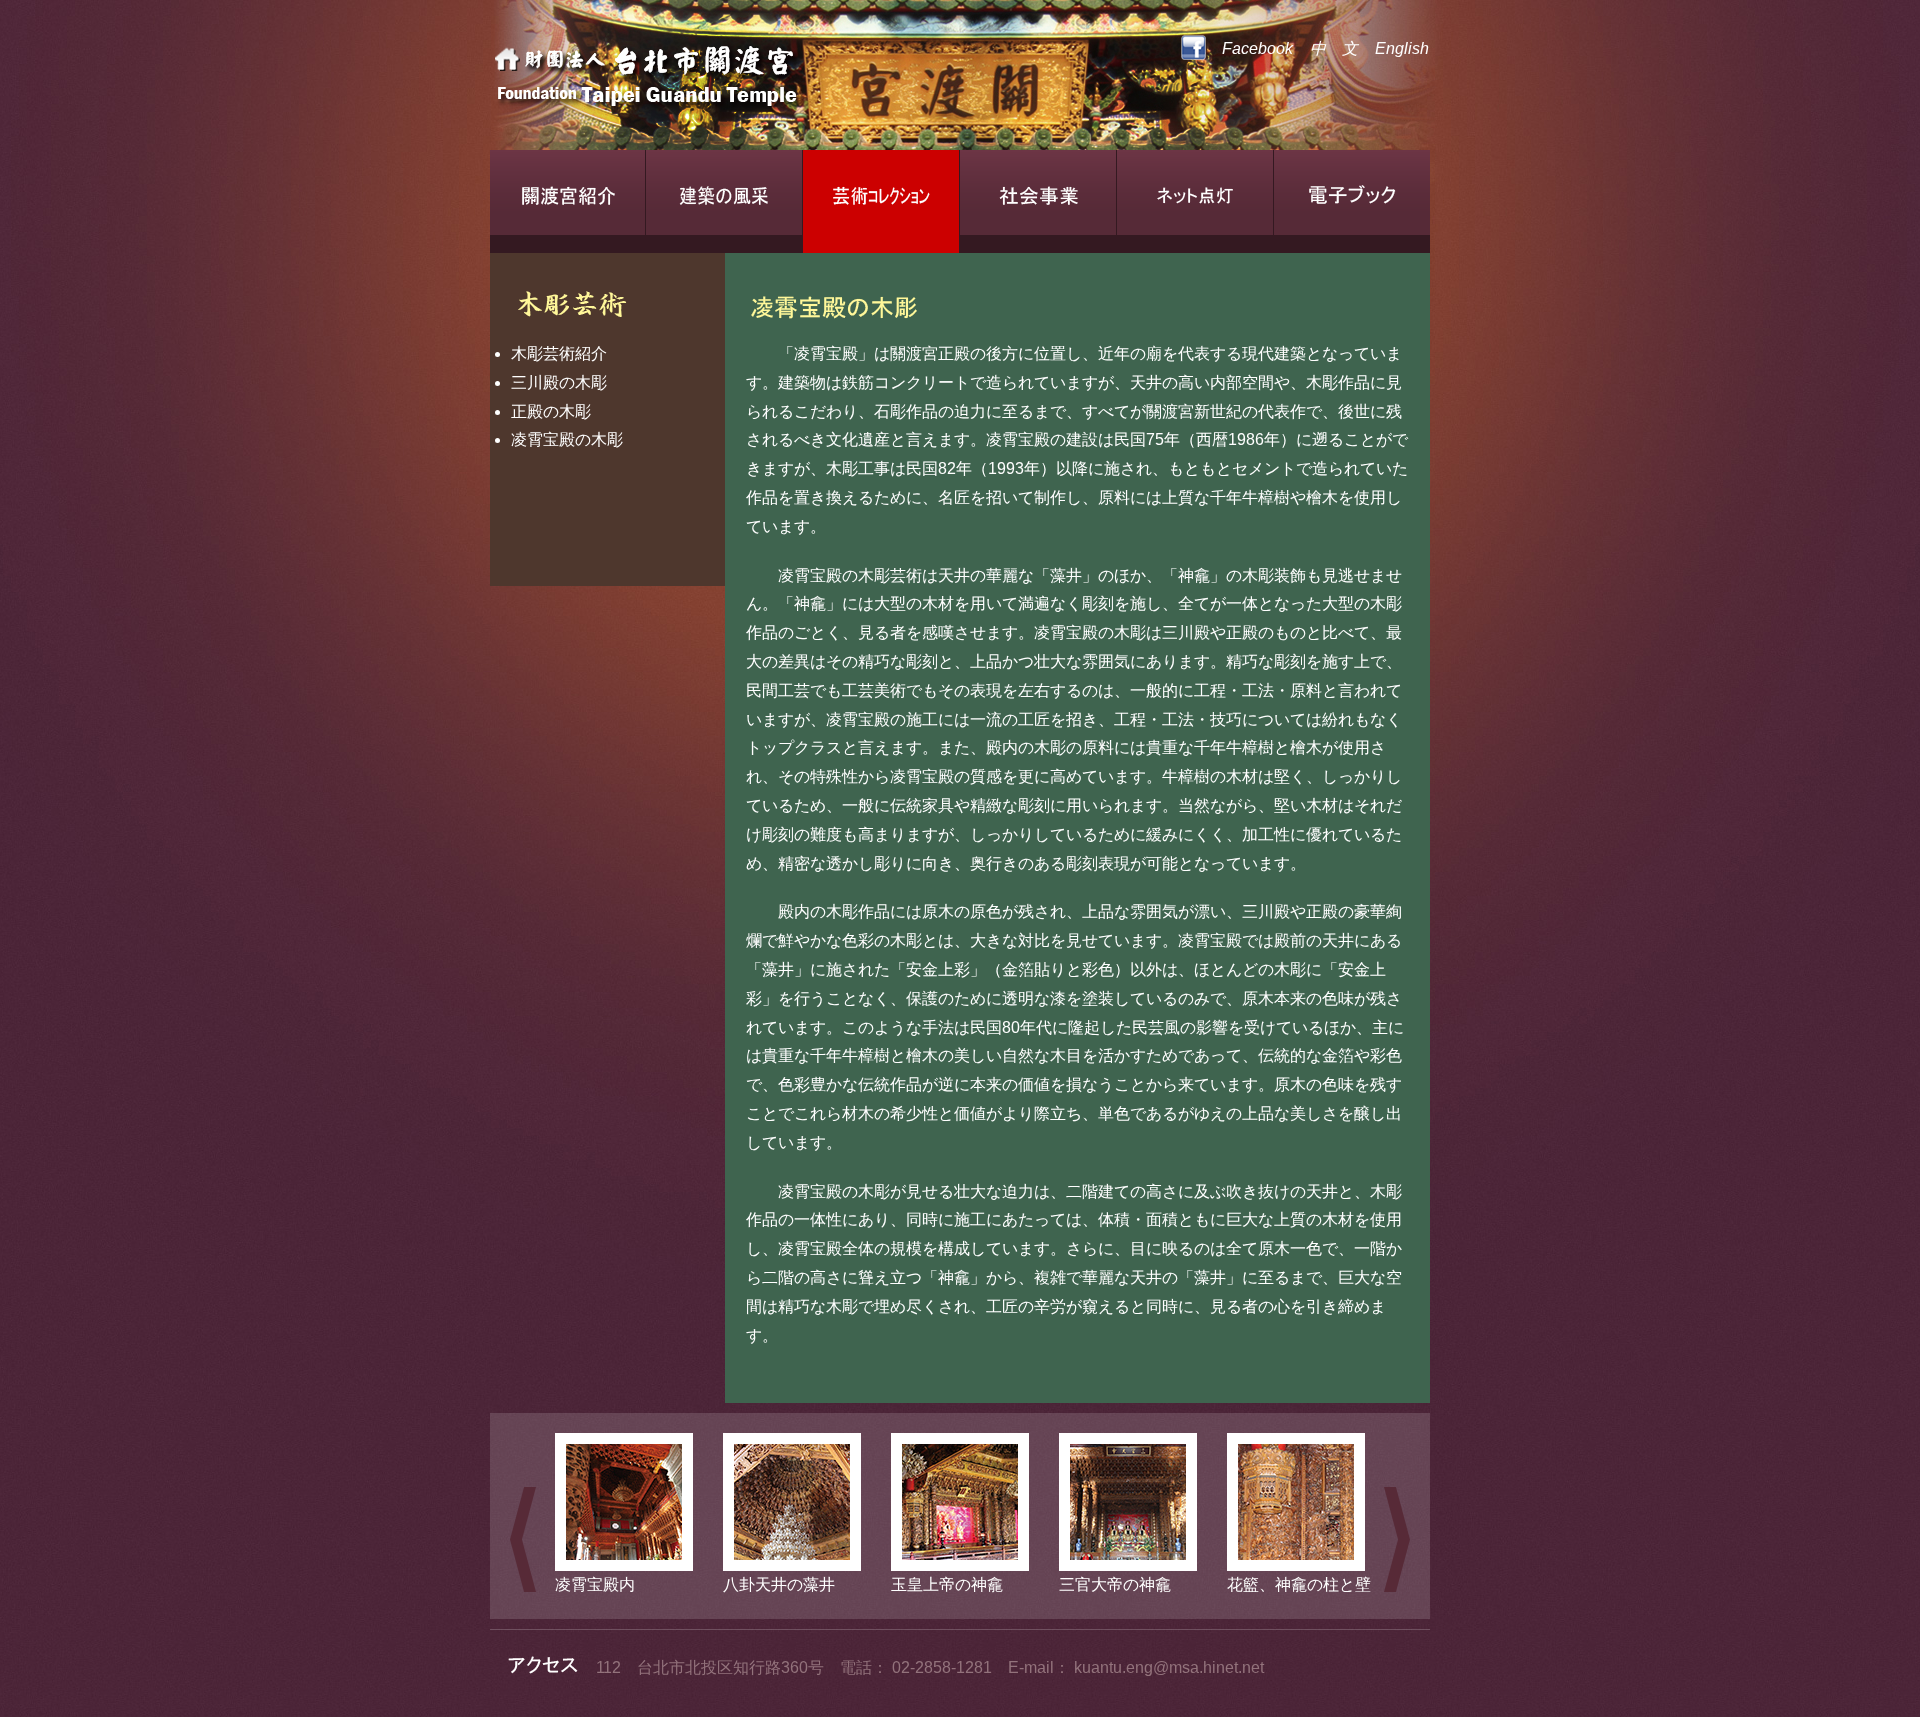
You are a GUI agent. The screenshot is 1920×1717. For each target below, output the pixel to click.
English (1402, 48)
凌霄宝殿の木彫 (567, 439)
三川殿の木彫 (559, 382)
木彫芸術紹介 (559, 353)
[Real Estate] (715, 80)
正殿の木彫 (551, 411)
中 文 (1334, 48)
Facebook (1249, 48)
